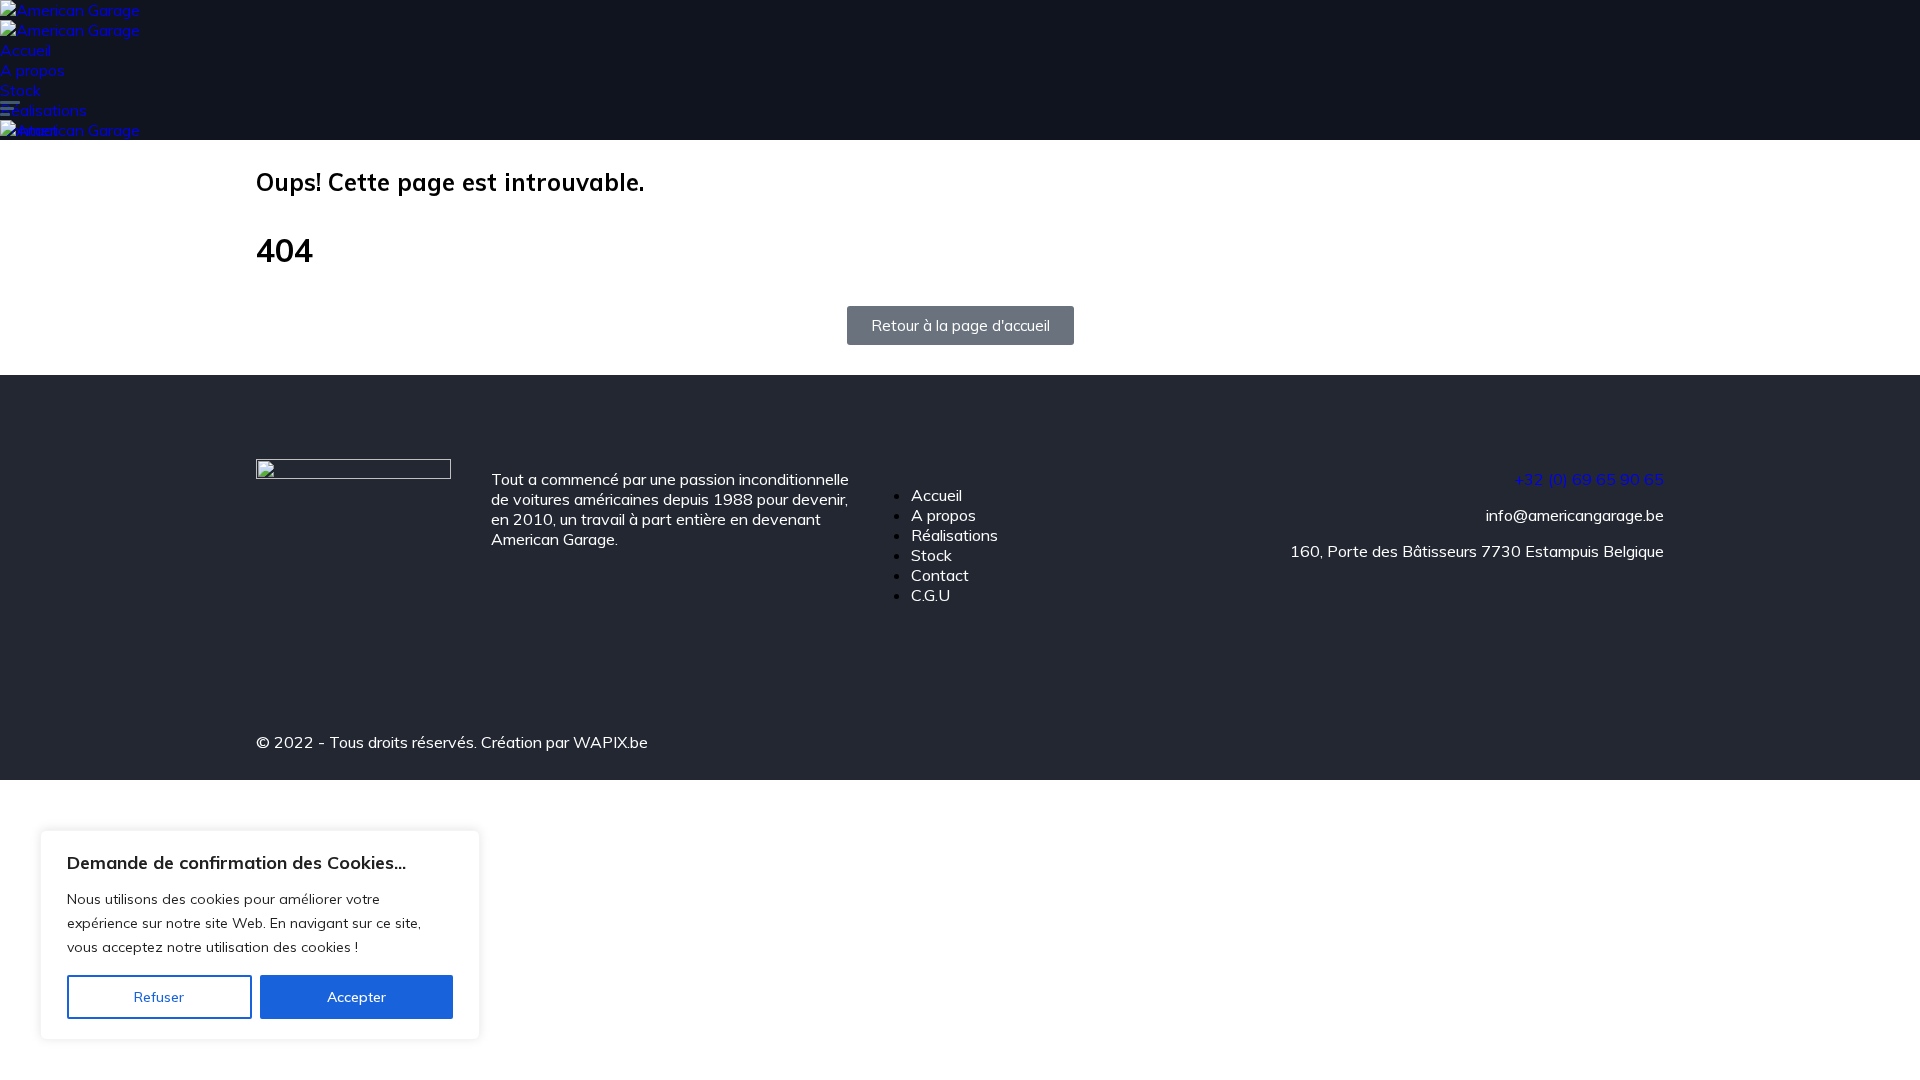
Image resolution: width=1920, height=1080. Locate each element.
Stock (20, 90)
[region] (260, 935)
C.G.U (930, 595)
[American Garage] (70, 10)
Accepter (356, 997)
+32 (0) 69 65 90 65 (1589, 479)
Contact (940, 575)
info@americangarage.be (1575, 515)
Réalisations (43, 110)
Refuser (159, 997)
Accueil (25, 50)
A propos (32, 70)
